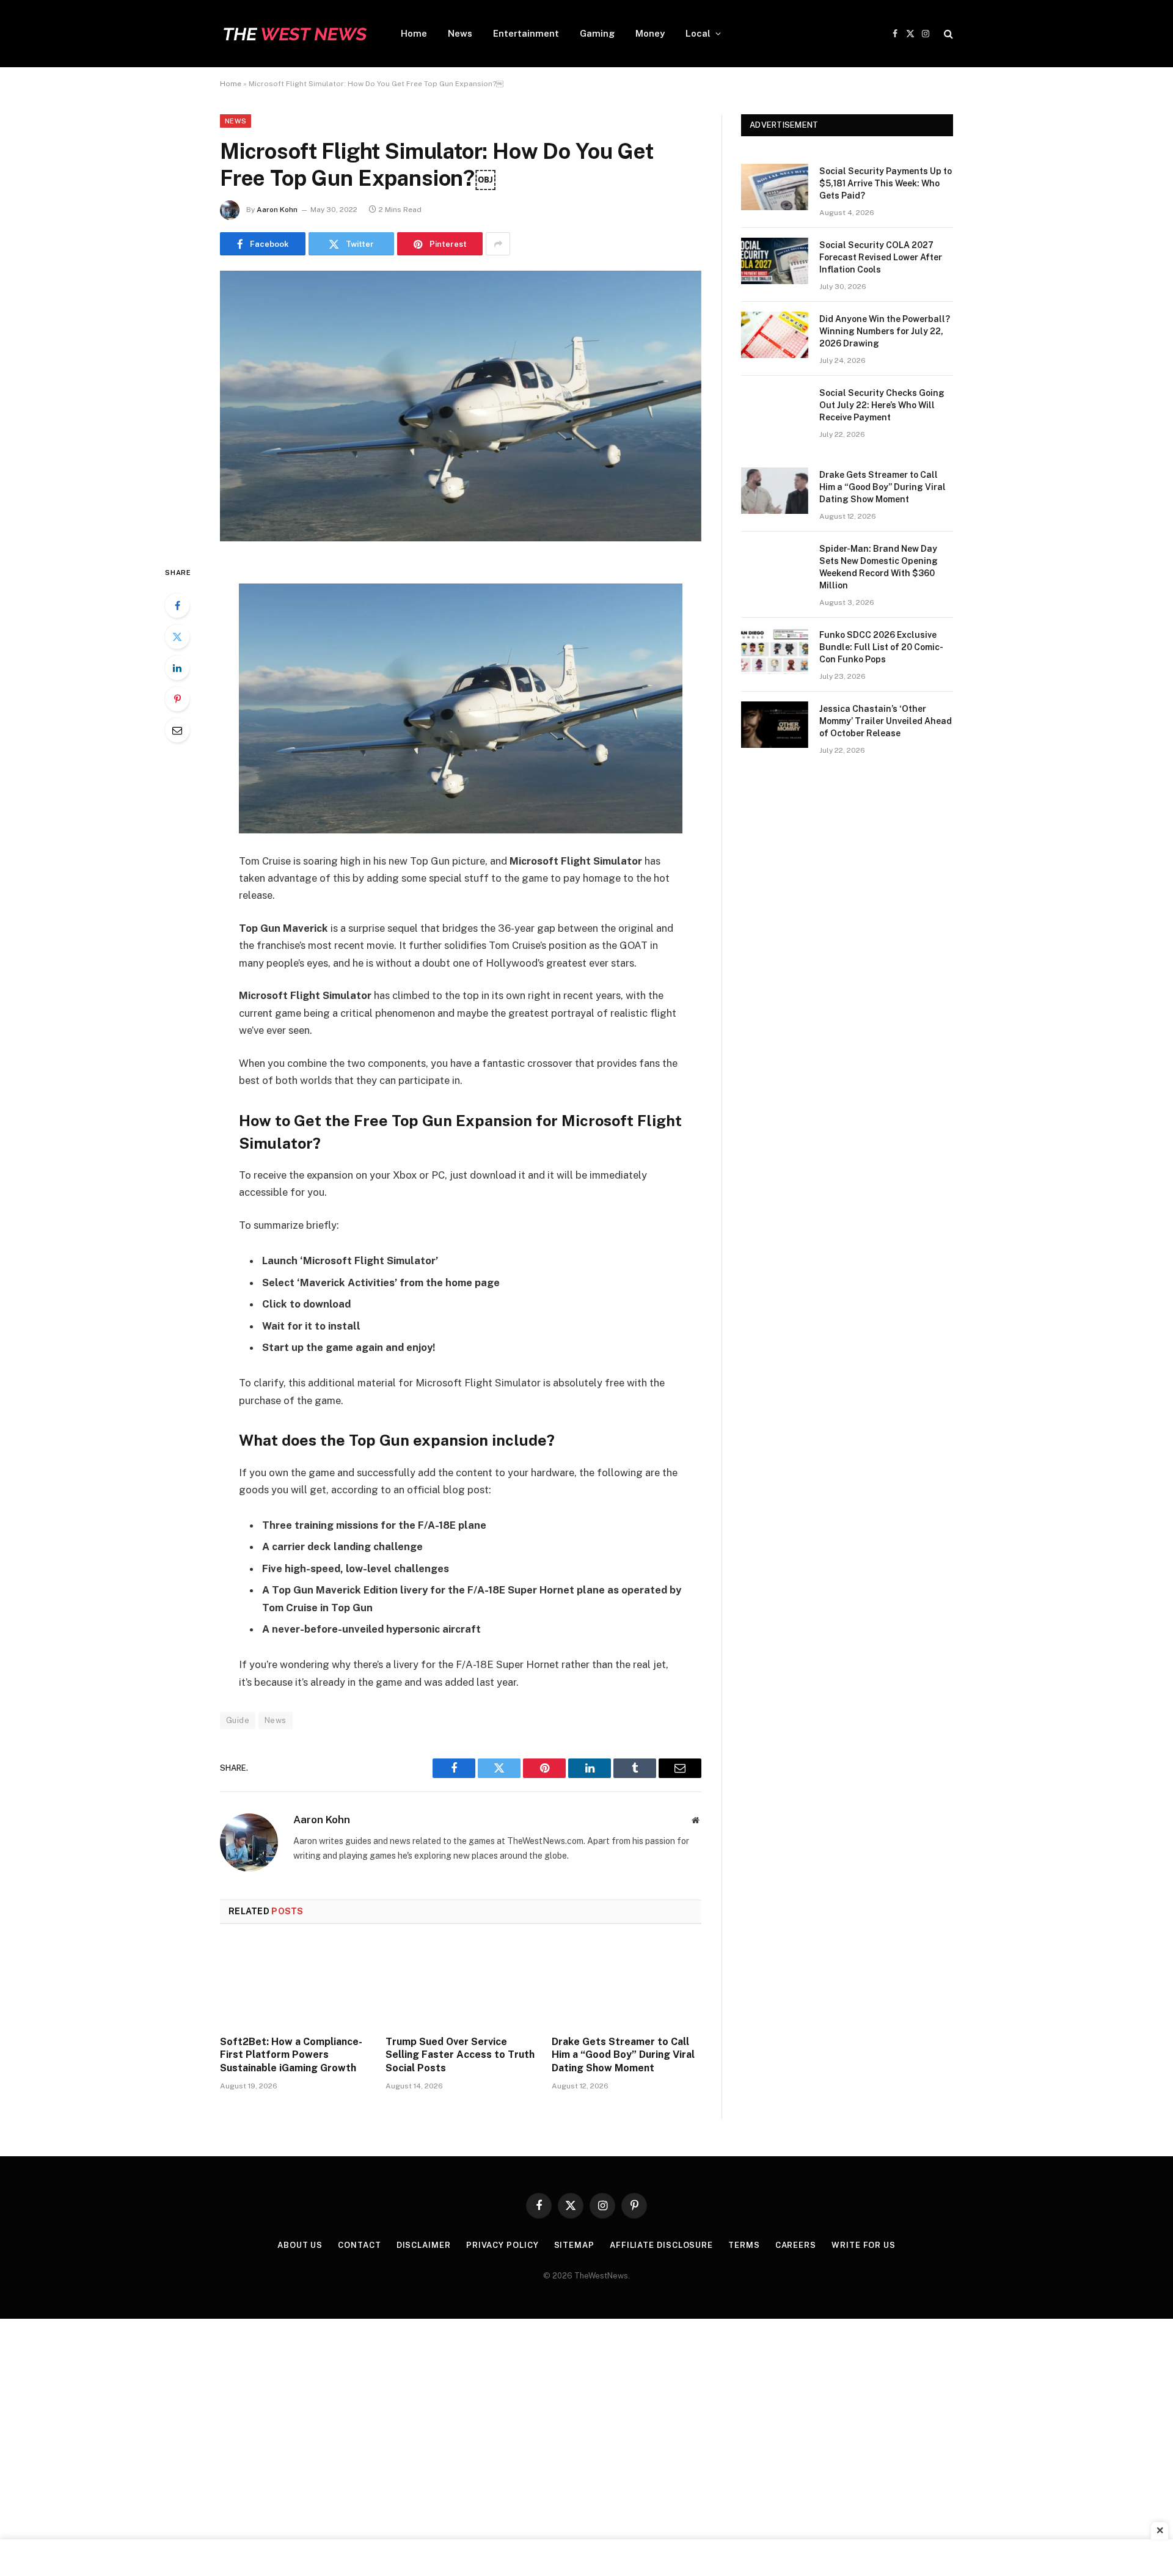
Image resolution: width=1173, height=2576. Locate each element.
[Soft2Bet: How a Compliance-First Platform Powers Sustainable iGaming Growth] (295, 1983)
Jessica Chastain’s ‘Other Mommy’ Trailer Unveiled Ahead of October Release (886, 721)
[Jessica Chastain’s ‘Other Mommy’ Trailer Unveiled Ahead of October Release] (775, 725)
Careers (796, 2245)
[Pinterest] (177, 699)
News (460, 33)
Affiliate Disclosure (661, 2245)
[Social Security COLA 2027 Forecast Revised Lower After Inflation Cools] (775, 261)
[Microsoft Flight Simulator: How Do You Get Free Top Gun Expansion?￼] (461, 538)
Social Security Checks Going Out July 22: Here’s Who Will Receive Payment (882, 405)
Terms (744, 2245)
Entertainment (526, 33)
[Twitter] (177, 637)
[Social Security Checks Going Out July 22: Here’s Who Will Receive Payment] (775, 409)
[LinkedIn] (177, 668)
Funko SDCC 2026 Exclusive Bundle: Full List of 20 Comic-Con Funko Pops (881, 647)
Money (650, 33)
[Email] (177, 730)
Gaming (597, 33)
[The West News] (294, 34)
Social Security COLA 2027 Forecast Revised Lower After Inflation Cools (881, 257)
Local (698, 33)
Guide (238, 1720)
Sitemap (574, 2245)
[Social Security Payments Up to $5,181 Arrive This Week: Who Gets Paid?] (775, 187)
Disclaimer (424, 2245)
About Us (300, 2245)
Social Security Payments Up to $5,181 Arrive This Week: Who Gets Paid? (886, 183)
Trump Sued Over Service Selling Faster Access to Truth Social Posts (460, 2055)
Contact (359, 2245)
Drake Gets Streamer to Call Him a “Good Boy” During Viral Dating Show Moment (623, 2055)
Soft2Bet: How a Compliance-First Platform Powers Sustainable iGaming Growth (291, 2055)
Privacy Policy (502, 2245)
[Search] (947, 34)
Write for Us (864, 2245)
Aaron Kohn (277, 210)
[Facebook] (177, 606)
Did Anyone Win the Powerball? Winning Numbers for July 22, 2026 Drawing (885, 331)
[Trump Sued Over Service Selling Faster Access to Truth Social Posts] (460, 1983)
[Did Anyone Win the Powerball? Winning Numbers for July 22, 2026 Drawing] (775, 335)
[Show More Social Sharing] (498, 244)
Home (414, 33)
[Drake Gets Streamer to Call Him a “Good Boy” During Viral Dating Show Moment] (627, 1983)
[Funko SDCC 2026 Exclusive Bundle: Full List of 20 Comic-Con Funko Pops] (775, 651)
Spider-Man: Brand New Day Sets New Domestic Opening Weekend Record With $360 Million (879, 567)
